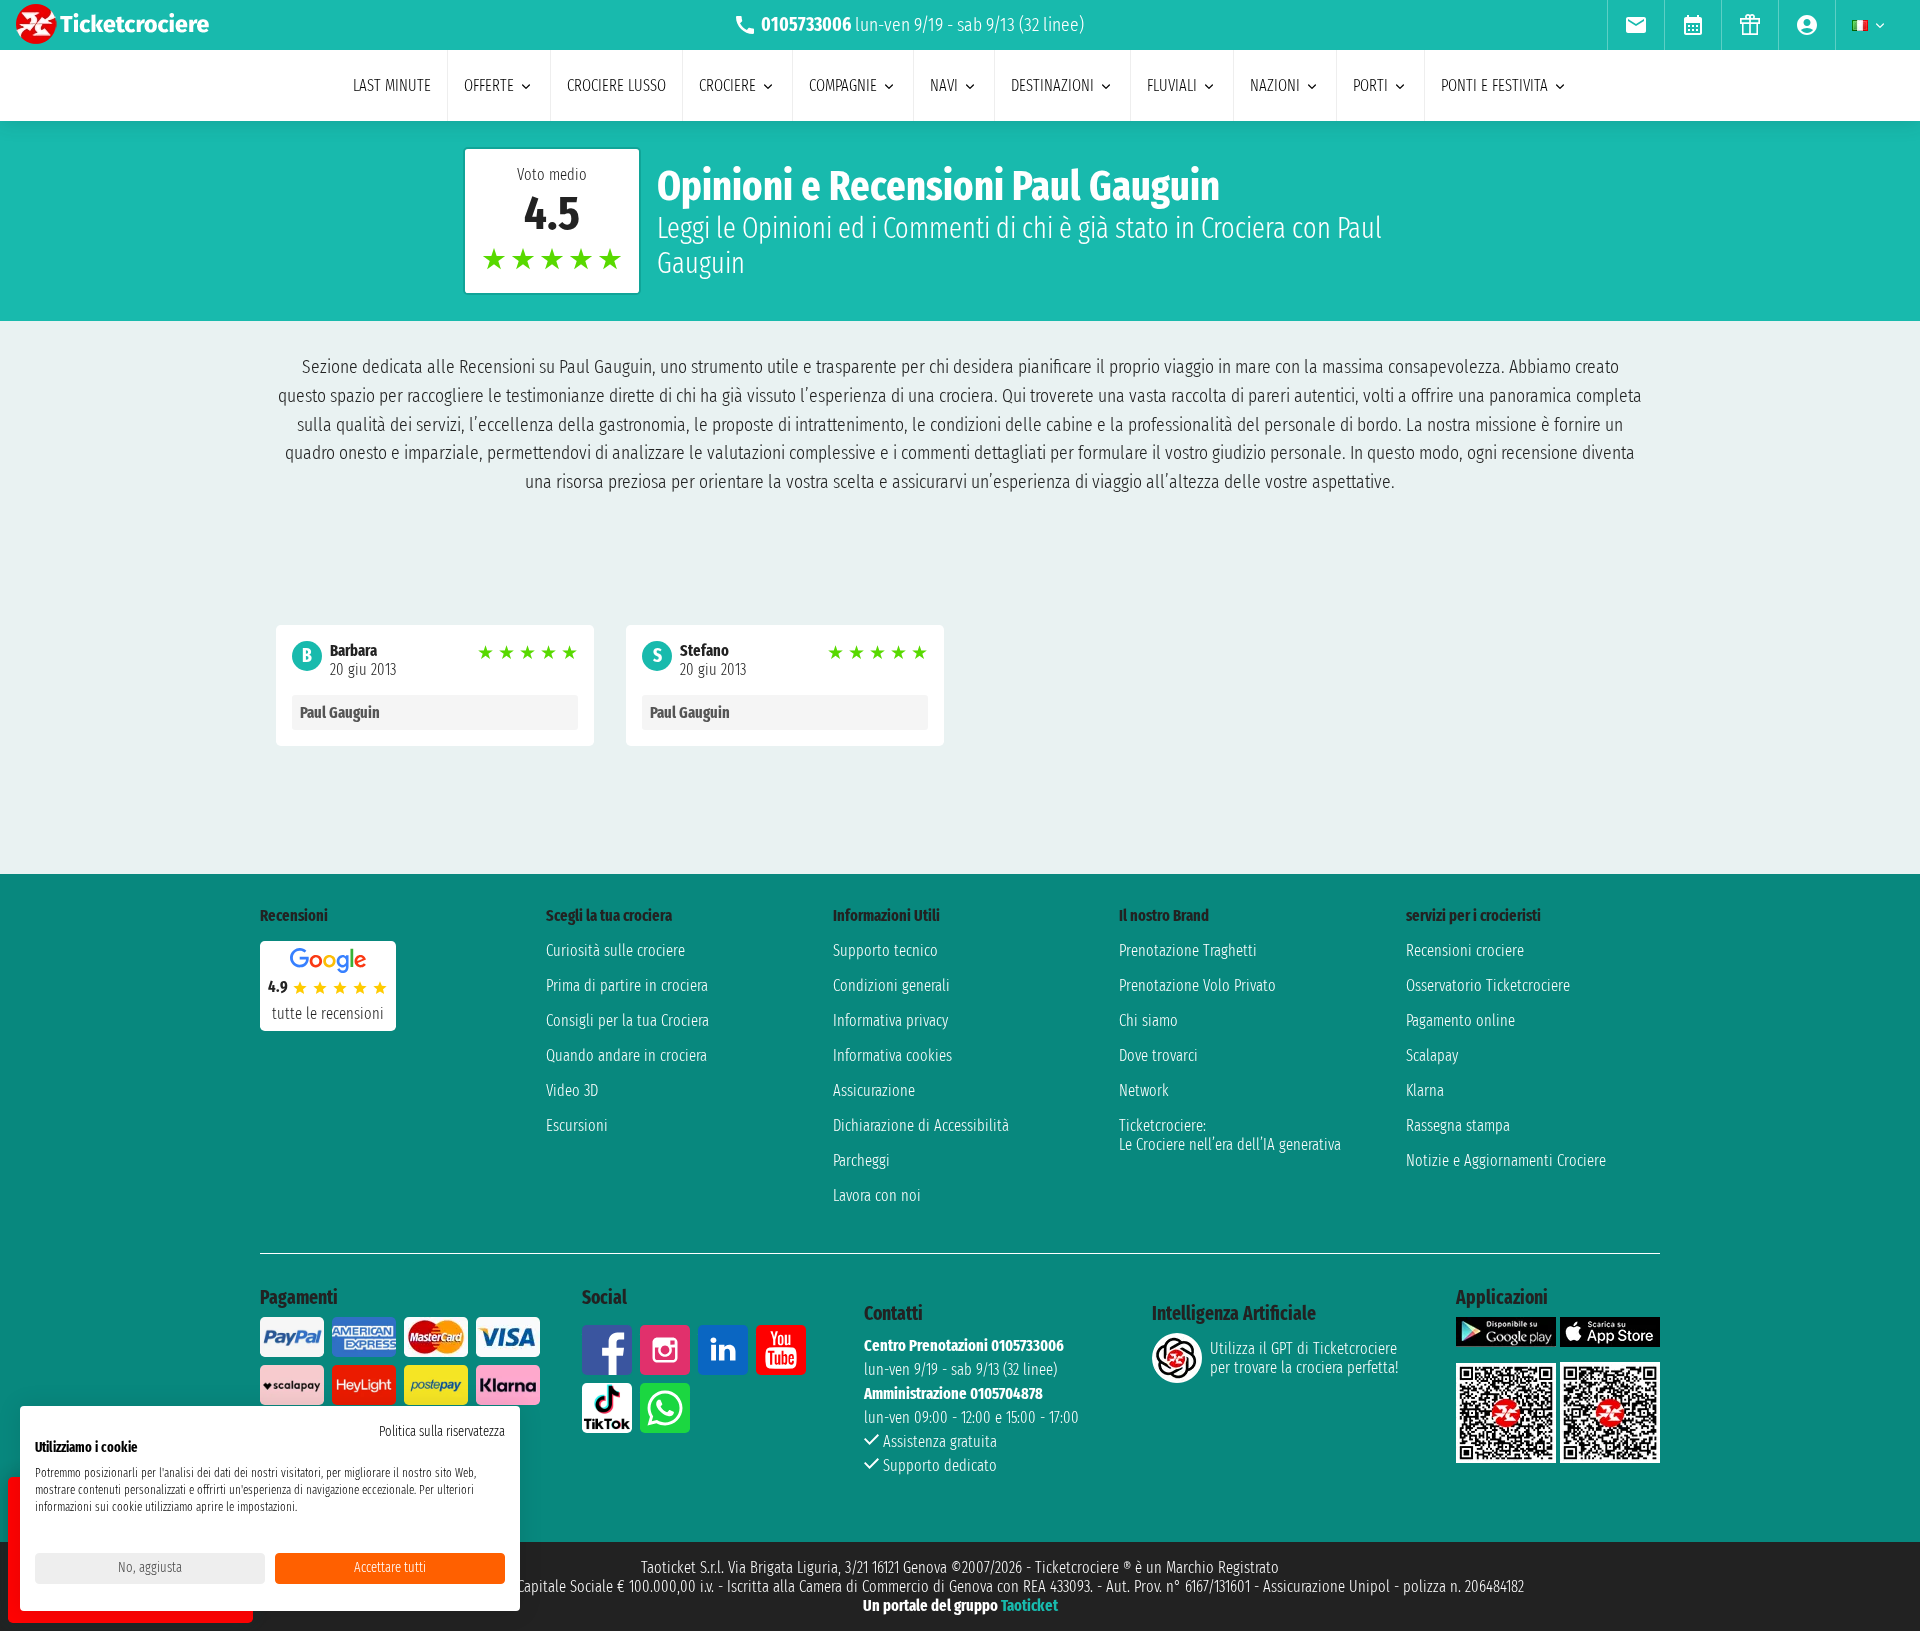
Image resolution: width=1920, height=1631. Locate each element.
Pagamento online (1460, 1020)
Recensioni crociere (1465, 950)
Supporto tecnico (885, 950)
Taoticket (1029, 1605)
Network (1144, 1090)
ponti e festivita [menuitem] (1494, 85)
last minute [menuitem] (392, 85)
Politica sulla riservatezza (442, 1431)
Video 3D (572, 1090)
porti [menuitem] (1370, 85)
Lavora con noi (877, 1195)
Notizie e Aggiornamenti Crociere (1506, 1160)
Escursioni (577, 1125)
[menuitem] (1635, 25)
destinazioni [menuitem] (1052, 85)
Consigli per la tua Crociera (627, 1020)
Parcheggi (861, 1160)
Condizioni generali (891, 985)
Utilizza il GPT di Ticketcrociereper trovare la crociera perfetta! (1304, 1358)
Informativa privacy (890, 1020)
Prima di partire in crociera (627, 985)
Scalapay (1432, 1055)
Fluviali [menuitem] (1172, 85)
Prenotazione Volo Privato (1197, 985)
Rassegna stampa (1458, 1125)
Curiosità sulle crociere (615, 950)
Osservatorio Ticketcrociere (1488, 985)
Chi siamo (1148, 1020)
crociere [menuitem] (727, 85)
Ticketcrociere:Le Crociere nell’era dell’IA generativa (1230, 1135)
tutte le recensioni (328, 1013)
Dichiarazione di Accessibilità (921, 1125)
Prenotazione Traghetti (1188, 950)
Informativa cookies (892, 1055)
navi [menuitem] (944, 85)
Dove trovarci (1158, 1055)
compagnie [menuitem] (843, 85)
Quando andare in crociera (626, 1055)
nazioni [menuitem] (1275, 85)
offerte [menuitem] (489, 85)
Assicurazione (874, 1090)
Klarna (1425, 1090)
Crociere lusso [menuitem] (616, 85)
